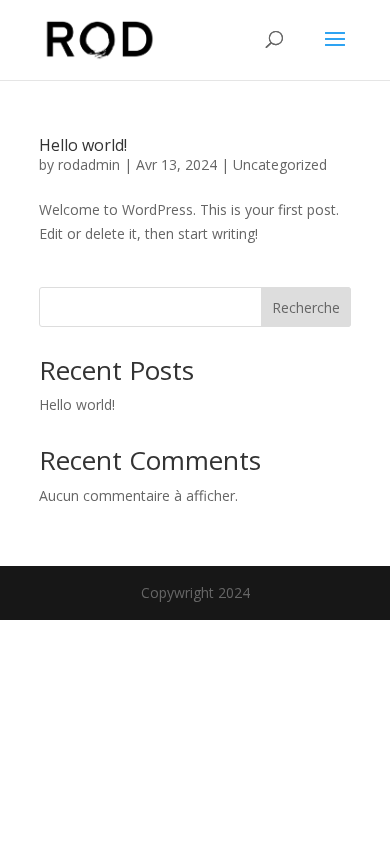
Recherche (306, 307)
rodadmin (89, 164)
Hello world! (83, 145)
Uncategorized (280, 164)
